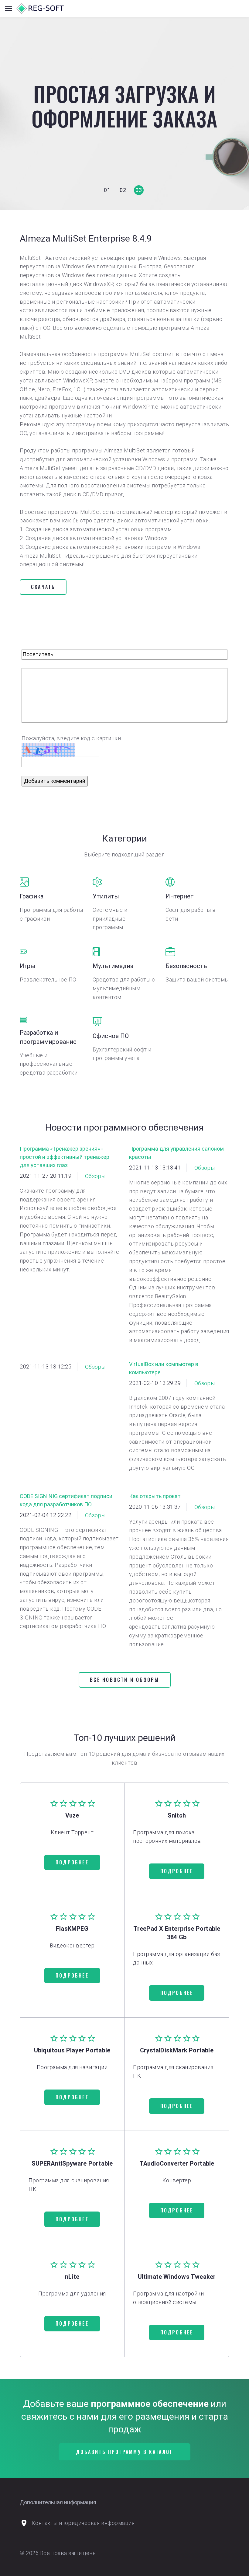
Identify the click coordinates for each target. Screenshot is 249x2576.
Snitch (177, 1815)
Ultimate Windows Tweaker (177, 2277)
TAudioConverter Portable (177, 2163)
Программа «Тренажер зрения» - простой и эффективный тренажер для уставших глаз (65, 1157)
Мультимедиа (113, 966)
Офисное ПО (111, 1036)
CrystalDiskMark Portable (177, 2050)
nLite (72, 2277)
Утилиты (106, 896)
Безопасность (186, 966)
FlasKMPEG (72, 1929)
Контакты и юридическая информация (83, 2523)
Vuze (72, 1815)
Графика (32, 896)
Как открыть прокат (155, 1496)
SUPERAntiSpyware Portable (72, 2163)
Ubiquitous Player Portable (72, 2050)
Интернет (180, 896)
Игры (27, 966)
